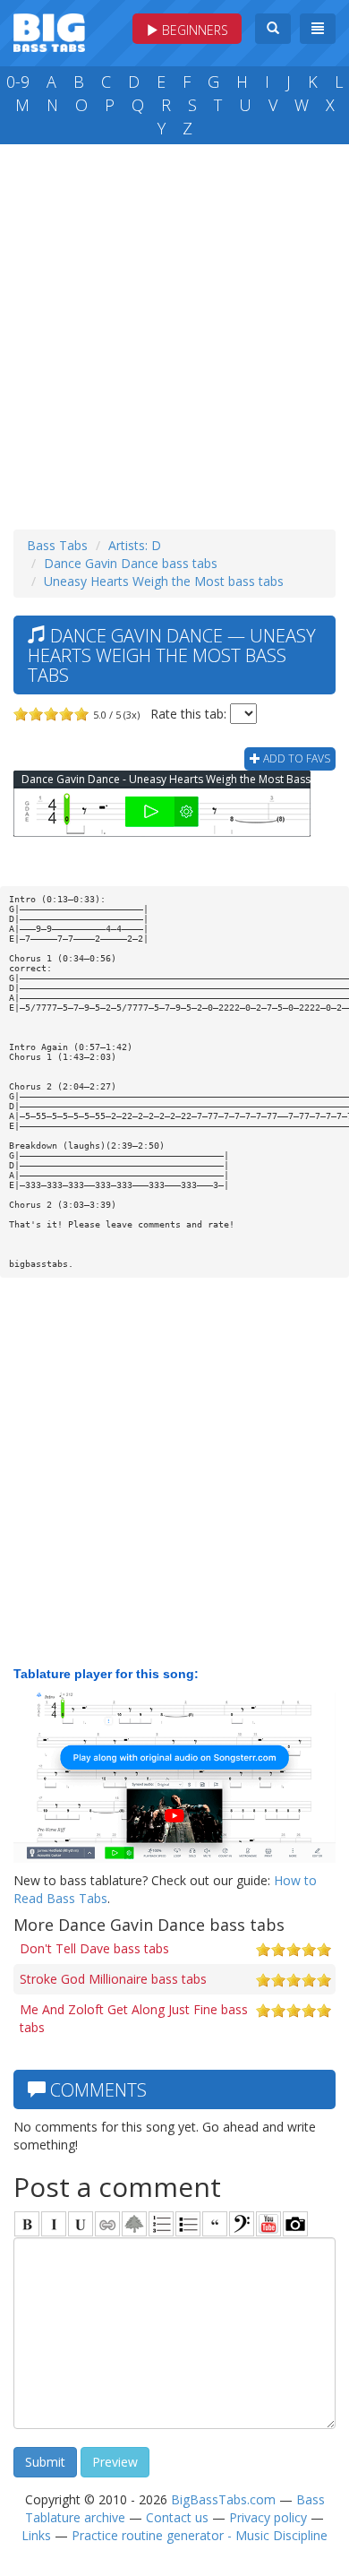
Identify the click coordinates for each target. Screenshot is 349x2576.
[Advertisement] (174, 332)
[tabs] (242, 2224)
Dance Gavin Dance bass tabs (131, 563)
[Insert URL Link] (107, 2224)
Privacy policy (268, 2517)
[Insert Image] (134, 2224)
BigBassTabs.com (223, 2499)
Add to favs (295, 758)
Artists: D (135, 545)
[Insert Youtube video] (268, 2224)
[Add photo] (295, 2224)
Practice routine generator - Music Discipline (200, 2535)
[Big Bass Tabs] (49, 31)
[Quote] (215, 2224)
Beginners (193, 30)
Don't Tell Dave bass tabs (94, 1948)
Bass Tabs (57, 545)
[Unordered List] (188, 2224)
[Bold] (27, 2224)
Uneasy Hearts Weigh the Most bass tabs (164, 581)
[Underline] (81, 2224)
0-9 (18, 82)
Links (36, 2535)
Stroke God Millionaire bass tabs (113, 1979)
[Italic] (54, 2224)
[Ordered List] (161, 2224)
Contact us (177, 2517)
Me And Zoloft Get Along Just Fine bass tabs (134, 2018)
